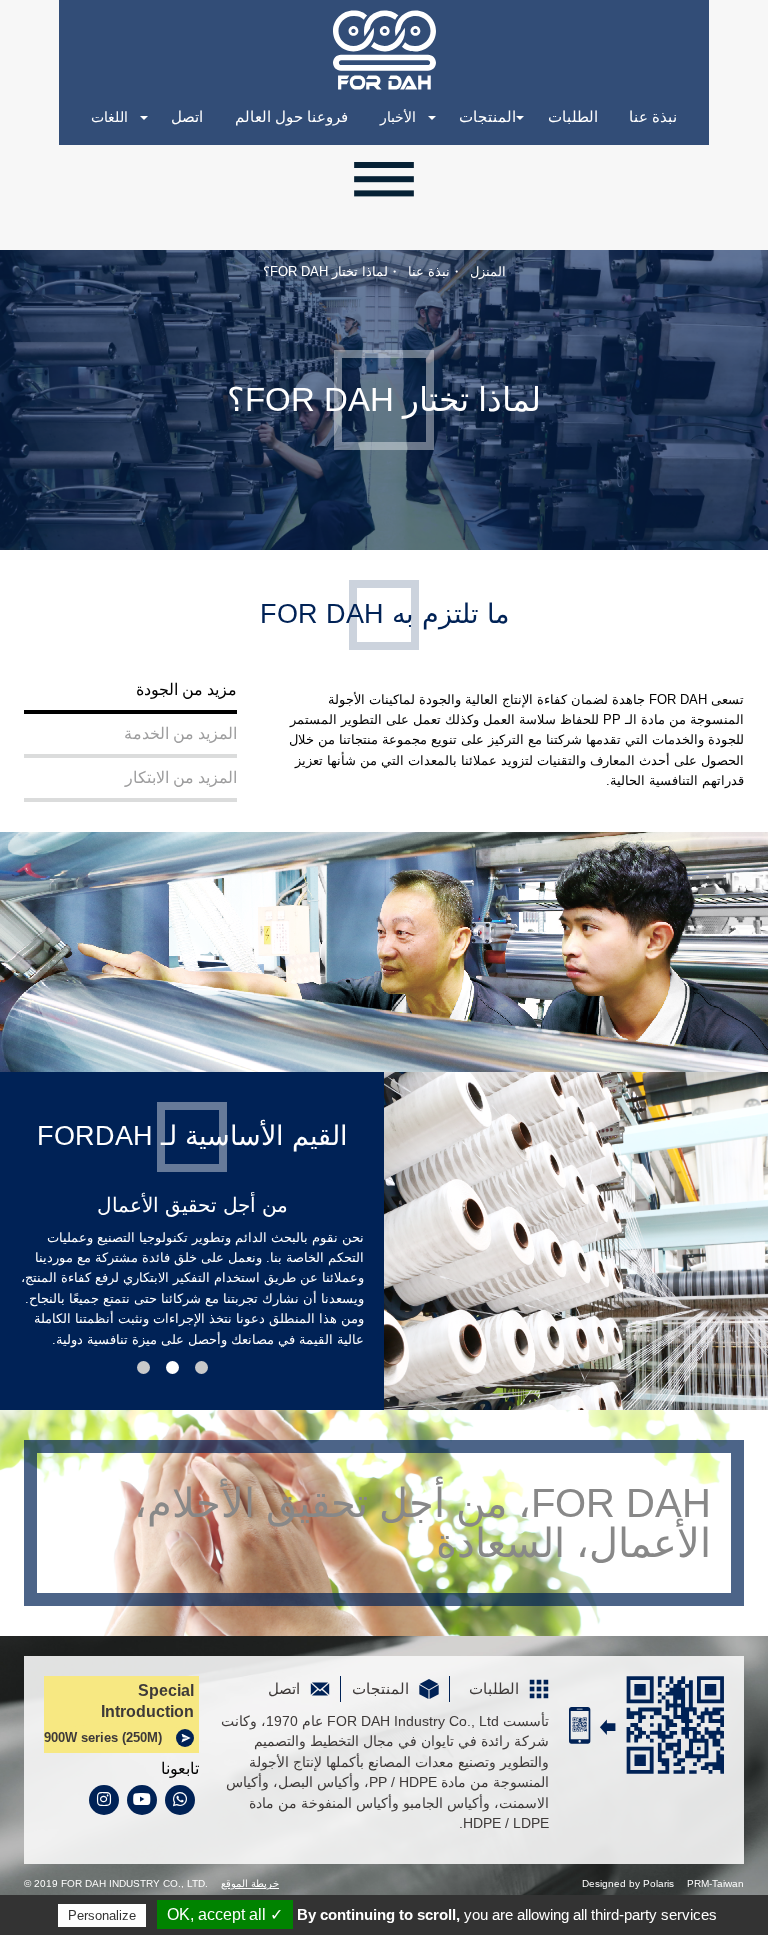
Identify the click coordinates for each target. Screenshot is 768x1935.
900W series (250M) (103, 1737)
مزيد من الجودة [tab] (186, 689)
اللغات (109, 117)
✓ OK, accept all (225, 1914)
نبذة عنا (653, 117)
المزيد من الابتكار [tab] (181, 777)
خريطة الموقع (250, 1883)
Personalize (102, 1915)
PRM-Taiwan (715, 1883)
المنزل (488, 271)
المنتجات (487, 117)
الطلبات (573, 117)
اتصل (187, 117)
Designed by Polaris (628, 1883)
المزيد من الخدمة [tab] (180, 733)
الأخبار (398, 117)
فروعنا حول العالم (291, 117)
